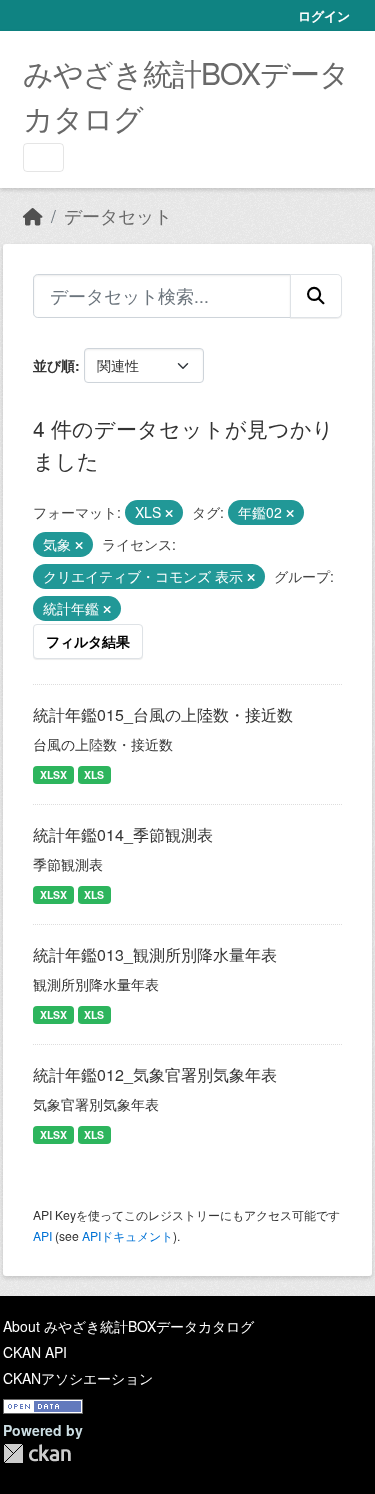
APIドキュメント (127, 1235)
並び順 (54, 365)
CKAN (37, 1453)
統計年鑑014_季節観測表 (123, 834)
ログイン (324, 15)
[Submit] (316, 296)
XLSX (53, 774)
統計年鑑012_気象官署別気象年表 (155, 1074)
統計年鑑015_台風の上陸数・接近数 (163, 714)
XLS (94, 774)
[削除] (169, 513)
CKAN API (35, 1352)
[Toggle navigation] (43, 157)
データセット (118, 215)
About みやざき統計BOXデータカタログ (128, 1326)
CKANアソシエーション (78, 1378)
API (42, 1235)
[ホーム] (33, 215)
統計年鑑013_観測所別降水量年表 (155, 954)
